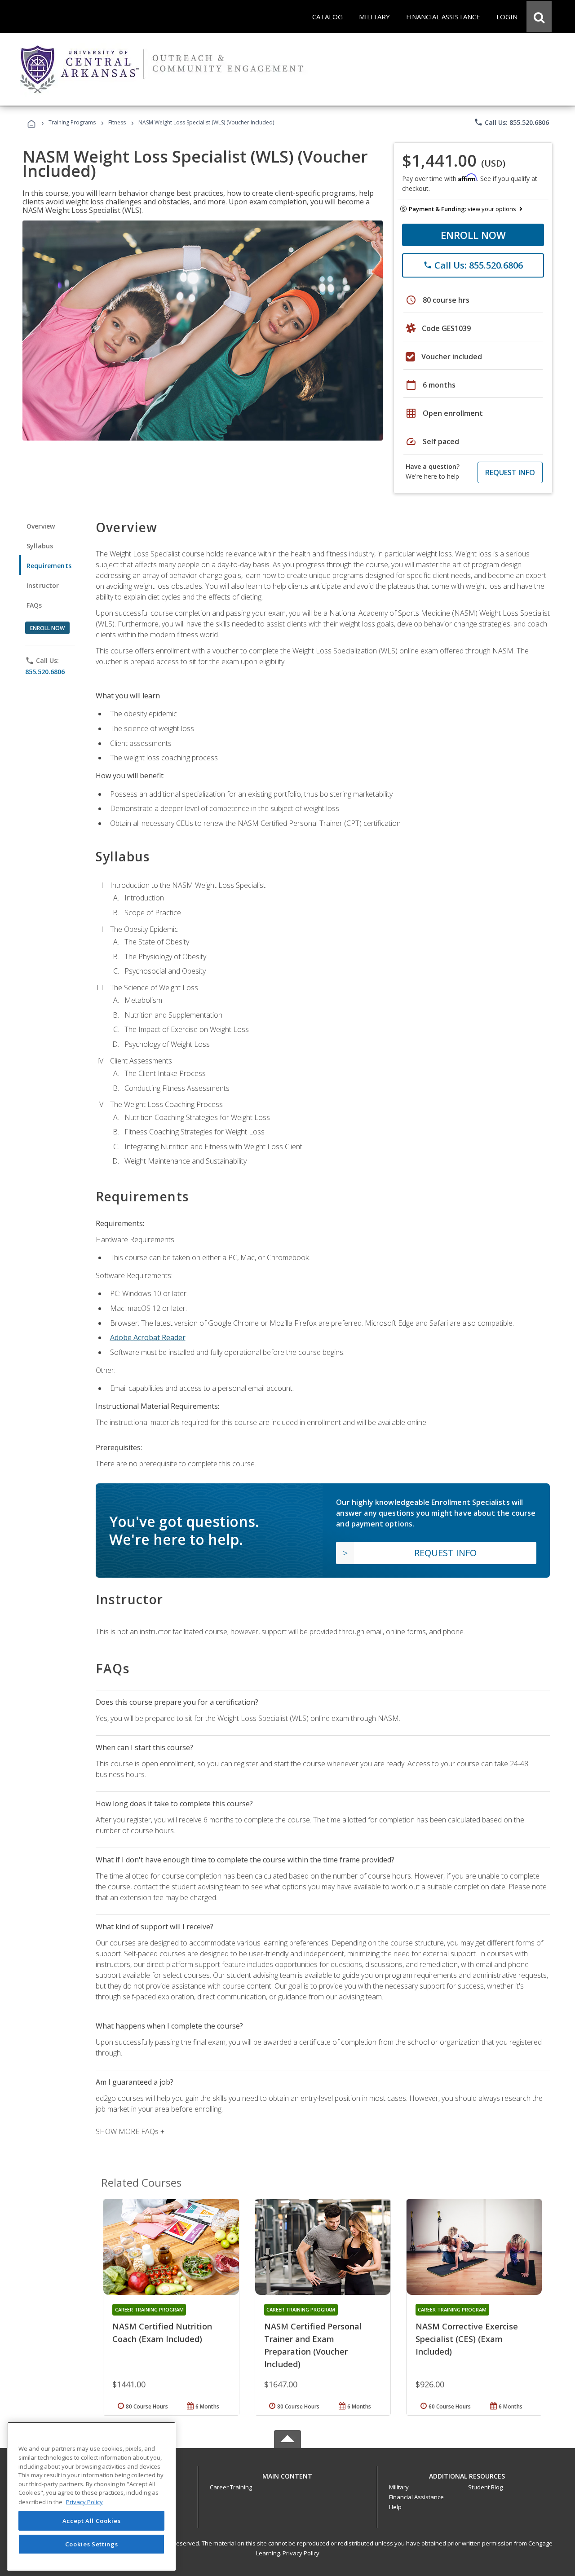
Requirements (49, 566)
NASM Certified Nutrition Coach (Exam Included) (162, 2333)
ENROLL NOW (473, 235)
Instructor (43, 585)
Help (395, 2507)
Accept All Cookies (92, 2521)
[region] (91, 2496)
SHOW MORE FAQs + (130, 2131)
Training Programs (72, 122)
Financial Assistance (416, 2497)
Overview (41, 526)
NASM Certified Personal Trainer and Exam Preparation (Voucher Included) (313, 2345)
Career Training (231, 2487)
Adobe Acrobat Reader (148, 1337)
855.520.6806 (45, 672)
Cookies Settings (92, 2544)
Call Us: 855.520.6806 (511, 122)
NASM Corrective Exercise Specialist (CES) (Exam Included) (467, 2339)
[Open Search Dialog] (539, 17)
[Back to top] (287, 2474)
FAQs (34, 605)
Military (399, 2487)
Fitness (117, 122)
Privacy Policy (301, 2553)
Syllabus (40, 546)
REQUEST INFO (510, 472)
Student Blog (485, 2487)
